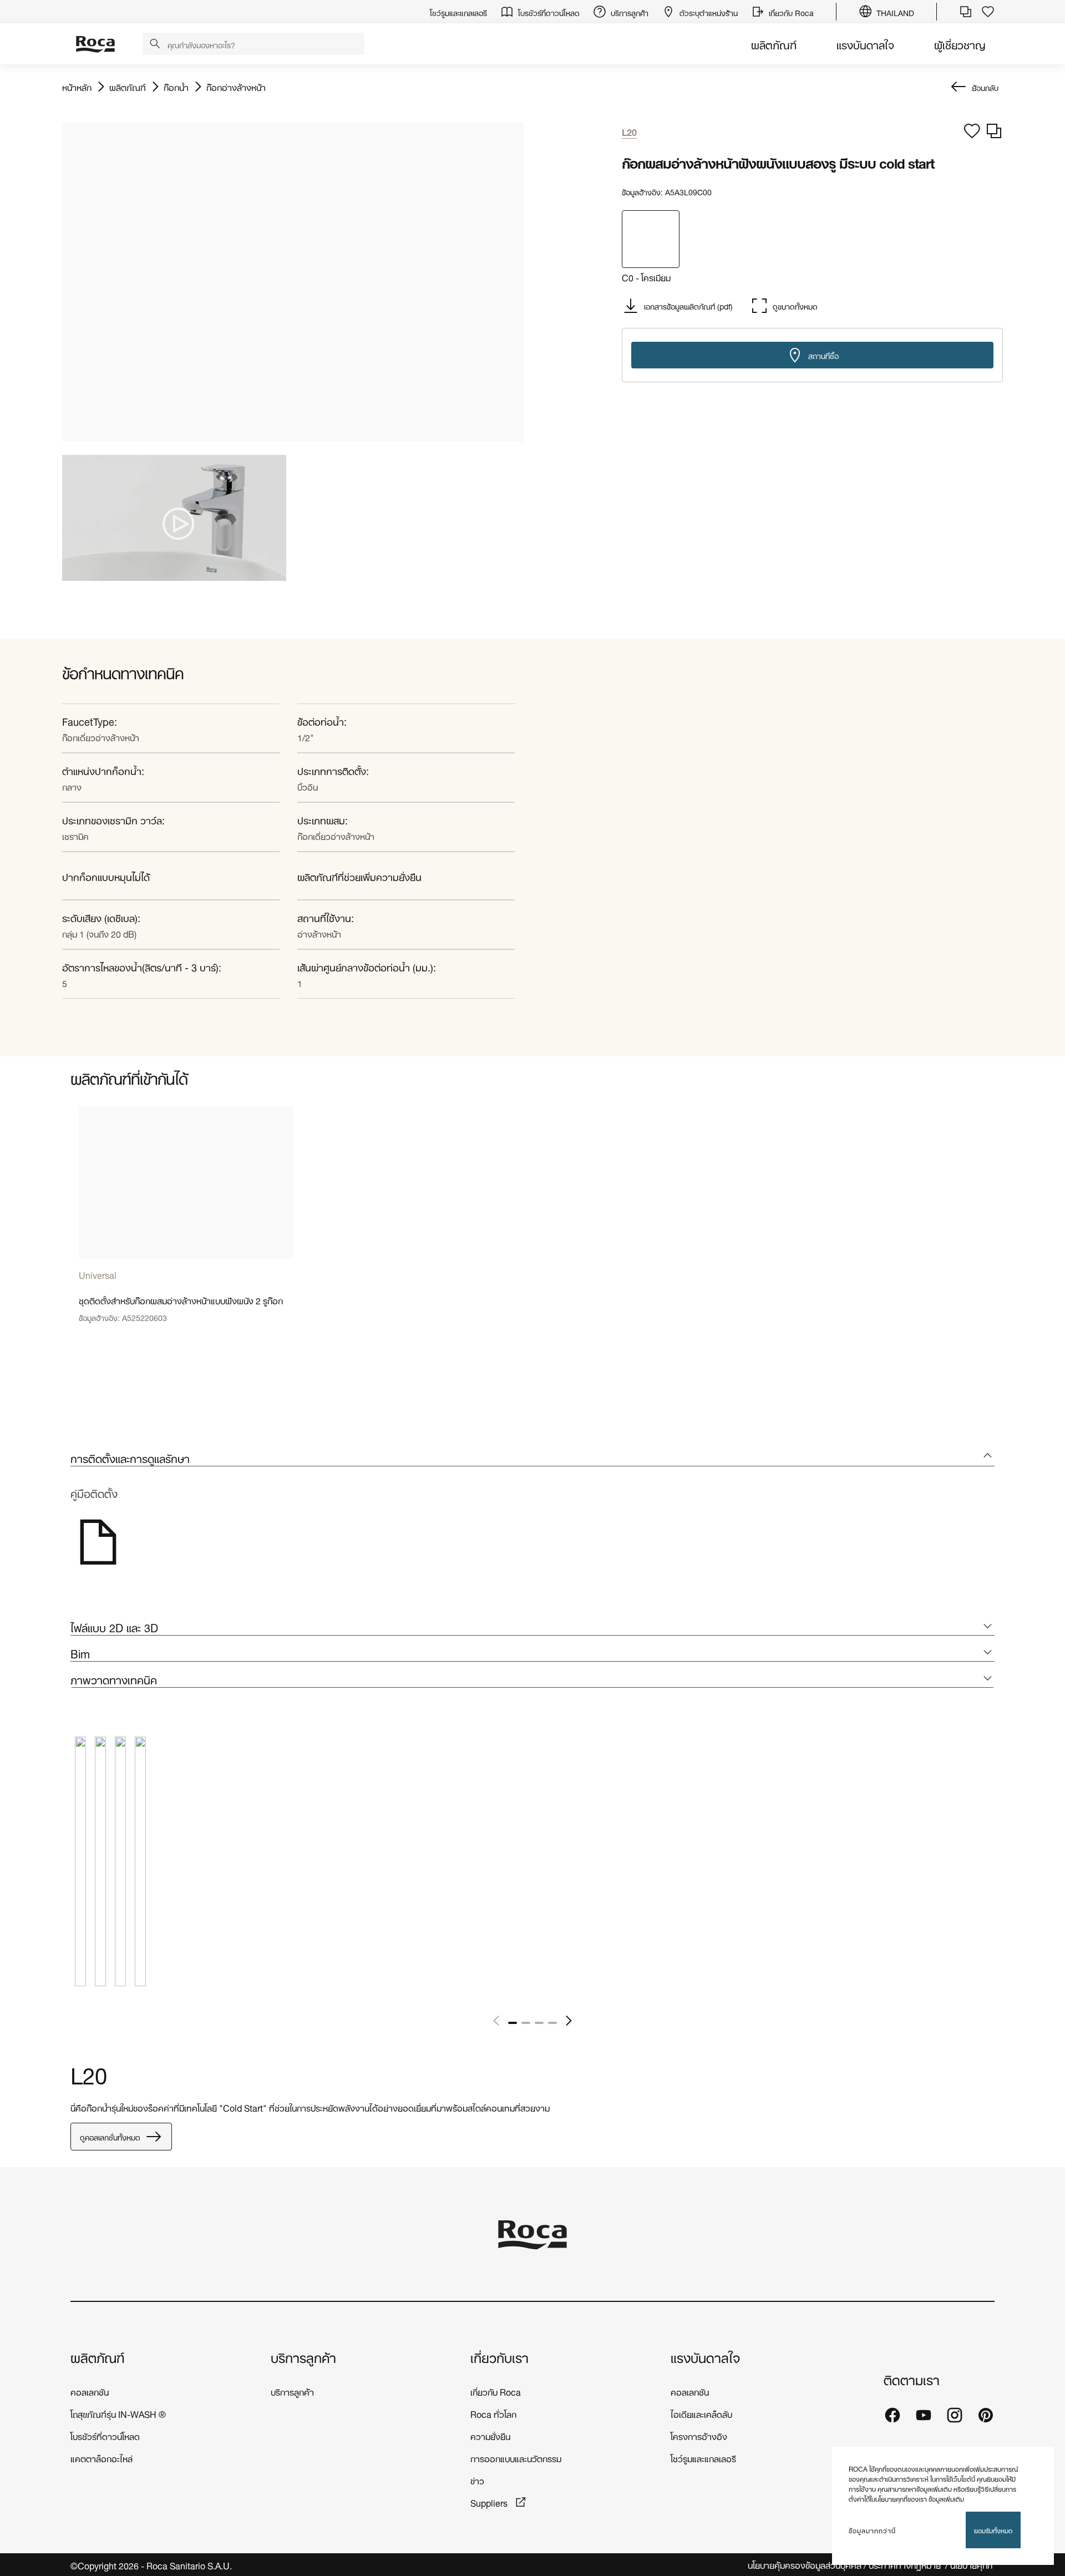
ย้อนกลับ (985, 87)
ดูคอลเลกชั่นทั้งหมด (110, 2136)
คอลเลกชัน (90, 2391)
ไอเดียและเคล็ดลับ (701, 2413)
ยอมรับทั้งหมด (993, 2530)
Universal (98, 1274)
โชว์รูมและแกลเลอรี (703, 2458)
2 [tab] (526, 2023)
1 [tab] (513, 2023)
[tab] (532, 1458)
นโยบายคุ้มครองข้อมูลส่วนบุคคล (805, 2565)
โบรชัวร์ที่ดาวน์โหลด (105, 2435)
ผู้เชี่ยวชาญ (960, 44)
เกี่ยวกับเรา (499, 2357)
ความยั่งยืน (490, 2435)
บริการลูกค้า (303, 2357)
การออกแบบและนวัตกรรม (516, 2458)
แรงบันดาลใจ (865, 44)
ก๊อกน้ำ (176, 87)
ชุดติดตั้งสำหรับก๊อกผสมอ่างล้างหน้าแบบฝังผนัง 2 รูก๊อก (181, 1300)
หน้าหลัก (77, 87)
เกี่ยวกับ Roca (496, 2391)
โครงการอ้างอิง (699, 2435)
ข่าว (477, 2480)
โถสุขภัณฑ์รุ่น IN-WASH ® (118, 2413)
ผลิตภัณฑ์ (774, 44)
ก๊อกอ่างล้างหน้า (236, 87)
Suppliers (490, 2502)
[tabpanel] (186, 1223)
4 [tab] (552, 2023)
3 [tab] (539, 2023)
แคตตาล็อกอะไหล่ (102, 2458)
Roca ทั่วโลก (493, 2413)
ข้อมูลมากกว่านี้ (872, 2530)
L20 (89, 2073)
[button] (155, 44)
